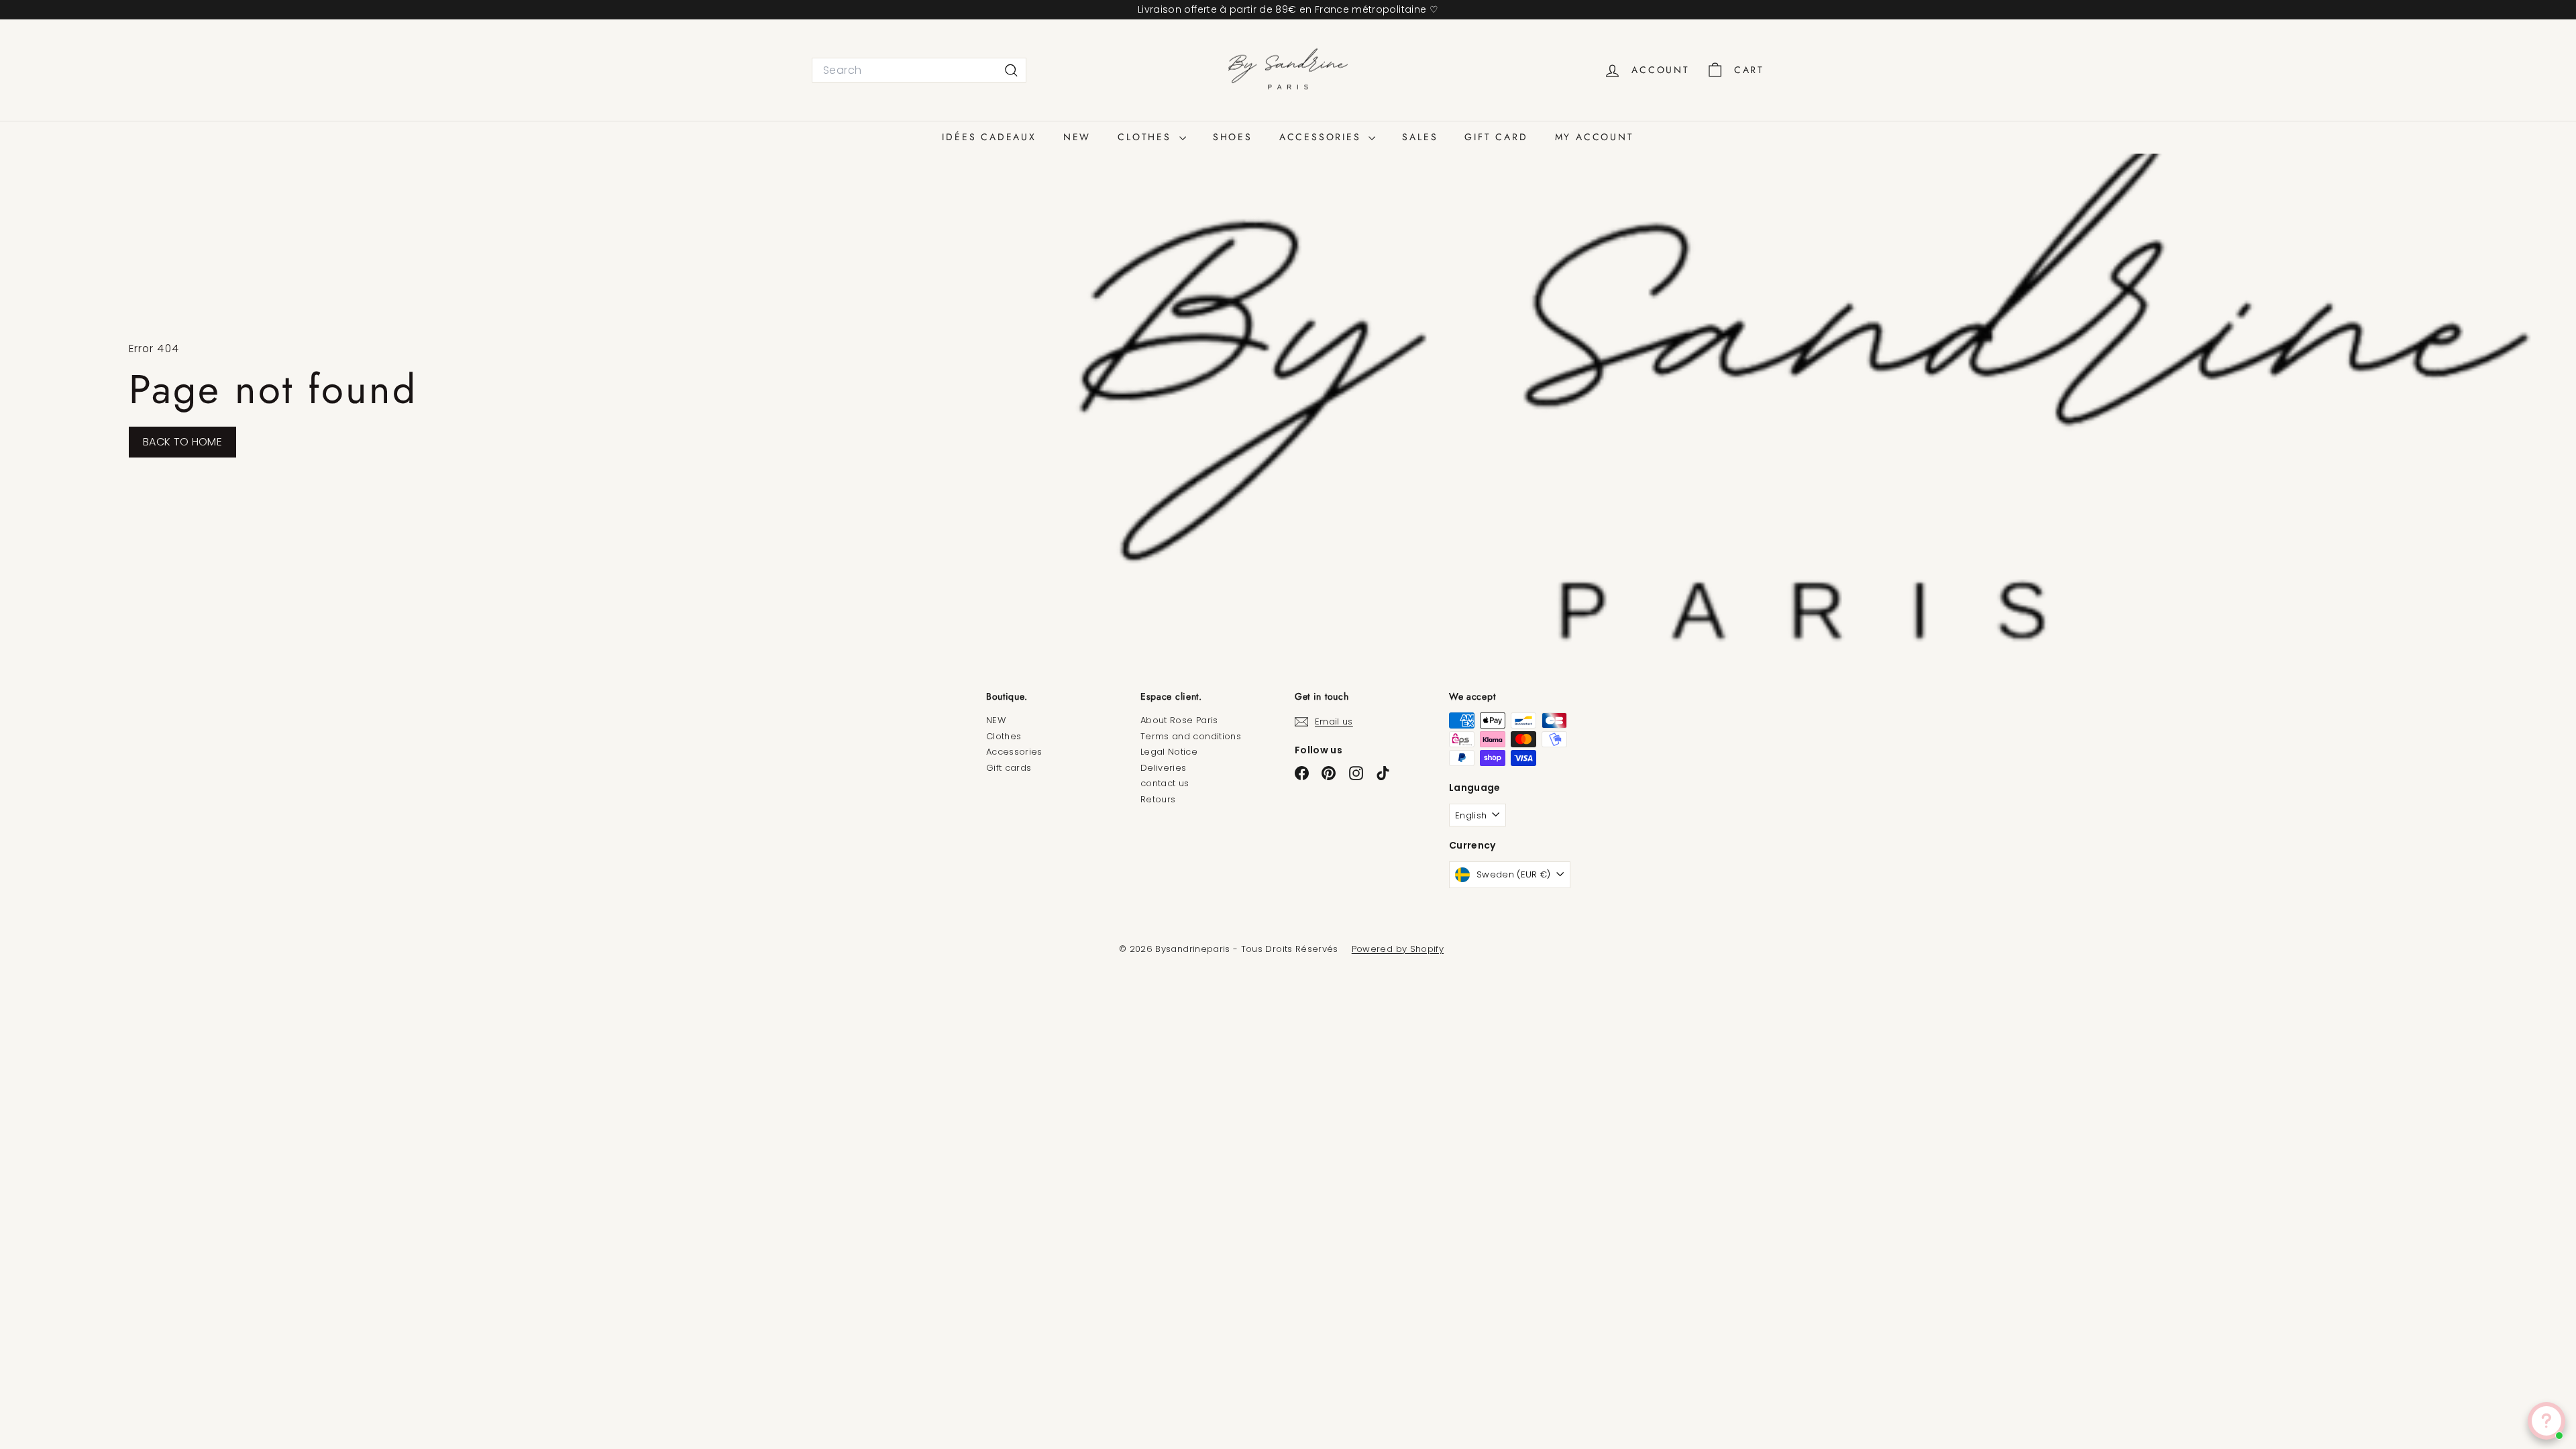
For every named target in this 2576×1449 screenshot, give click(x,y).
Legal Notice (1169, 752)
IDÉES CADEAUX (989, 137)
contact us (1165, 783)
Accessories (1014, 752)
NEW (1077, 137)
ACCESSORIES (1323, 137)
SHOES (1233, 137)
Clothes (1004, 736)
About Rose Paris (1179, 720)
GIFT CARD (1496, 137)
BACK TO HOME (182, 442)
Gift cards (1009, 768)
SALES (1420, 137)
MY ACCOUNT (1595, 137)
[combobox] (919, 70)
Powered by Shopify (1398, 949)
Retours (1158, 799)
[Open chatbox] (2546, 1421)
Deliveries (1164, 768)
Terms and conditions (1191, 736)
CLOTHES (1146, 137)
